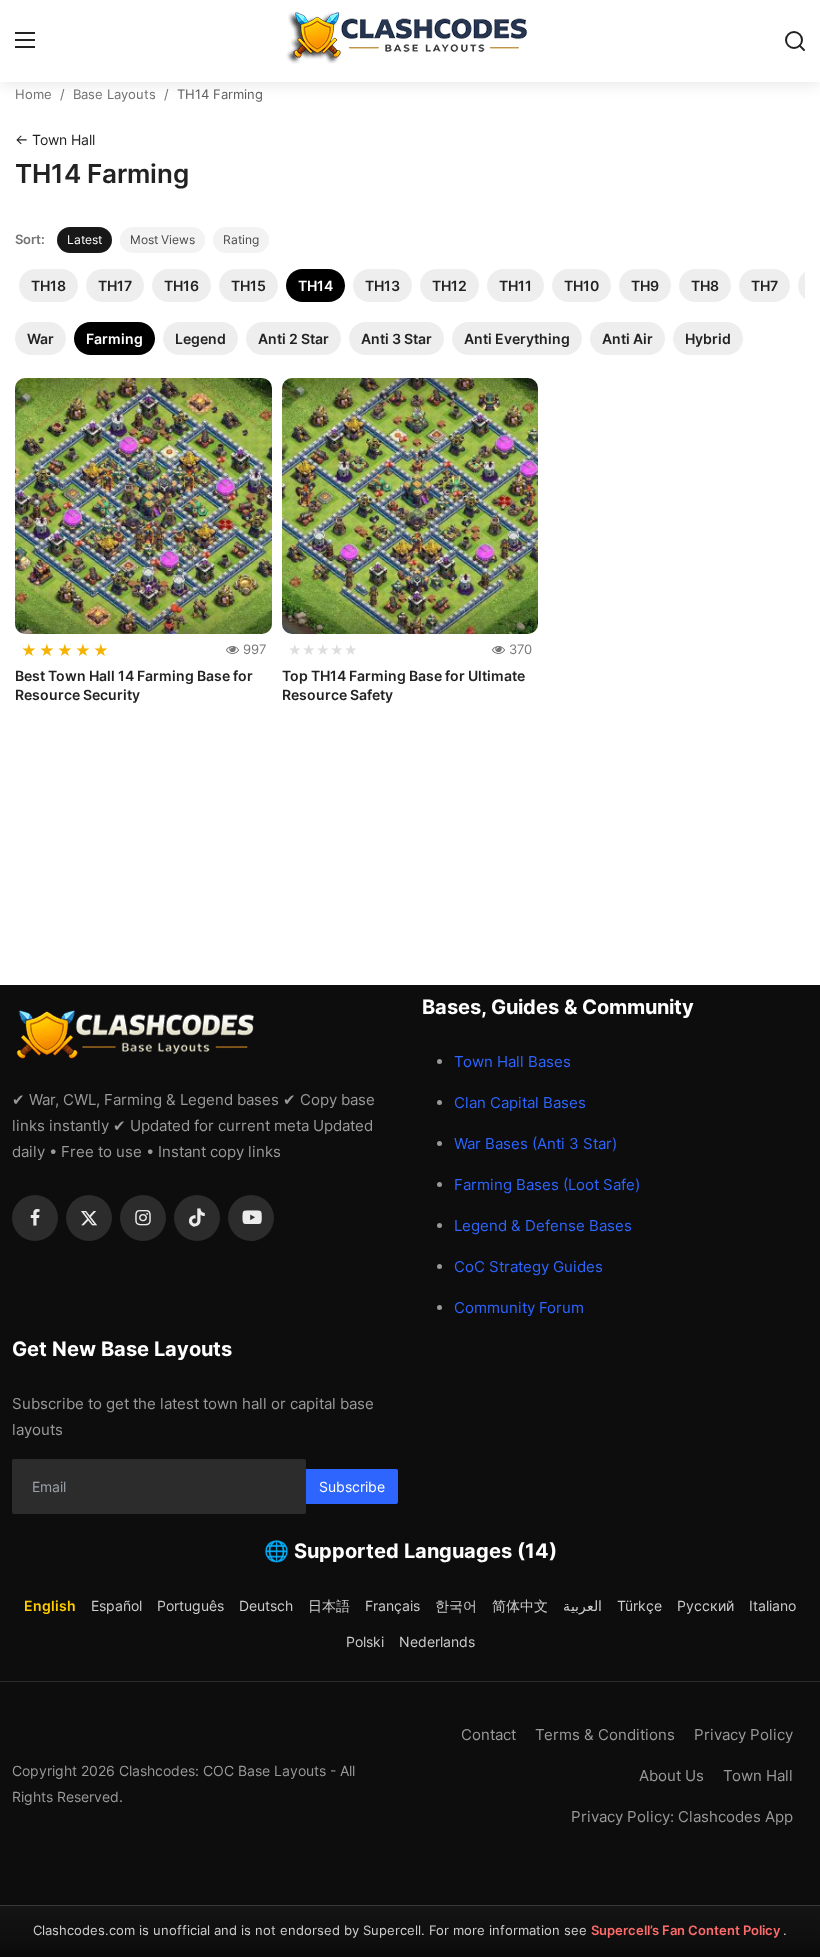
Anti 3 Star (396, 338)
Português (190, 1605)
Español (116, 1605)
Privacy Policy (743, 1734)
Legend (200, 338)
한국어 (456, 1605)
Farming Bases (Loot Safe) (547, 1184)
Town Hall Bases (512, 1061)
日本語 (329, 1605)
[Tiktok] (197, 1218)
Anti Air (627, 338)
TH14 (315, 285)
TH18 (48, 285)
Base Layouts (114, 94)
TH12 (449, 285)
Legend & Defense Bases (543, 1225)
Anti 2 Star (293, 338)
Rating (241, 239)
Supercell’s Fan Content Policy (687, 1930)
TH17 (115, 285)
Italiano (772, 1605)
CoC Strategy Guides (528, 1266)
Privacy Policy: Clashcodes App (682, 1816)
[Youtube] (251, 1218)
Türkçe (639, 1605)
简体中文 (520, 1605)
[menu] (25, 41)
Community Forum (519, 1307)
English (50, 1605)
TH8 (705, 285)
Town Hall (758, 1775)
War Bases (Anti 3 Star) (535, 1143)
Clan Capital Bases (520, 1102)
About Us (671, 1775)
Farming (114, 338)
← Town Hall (55, 139)
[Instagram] (143, 1218)
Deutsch (266, 1605)
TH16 (181, 285)
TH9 (645, 285)
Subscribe (352, 1486)
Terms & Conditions (605, 1734)
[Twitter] (89, 1218)
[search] (795, 41)
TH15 (248, 285)
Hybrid (708, 338)
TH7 (764, 285)
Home (33, 94)
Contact (488, 1734)
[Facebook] (35, 1218)
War (40, 338)
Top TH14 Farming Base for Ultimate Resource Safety (403, 685)
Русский (705, 1605)
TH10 (581, 285)
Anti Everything (517, 338)
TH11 (515, 285)
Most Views (162, 239)
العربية (582, 1605)
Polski (365, 1641)
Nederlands (437, 1641)
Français (392, 1605)
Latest (84, 239)
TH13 (382, 285)
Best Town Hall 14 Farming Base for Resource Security (134, 685)
